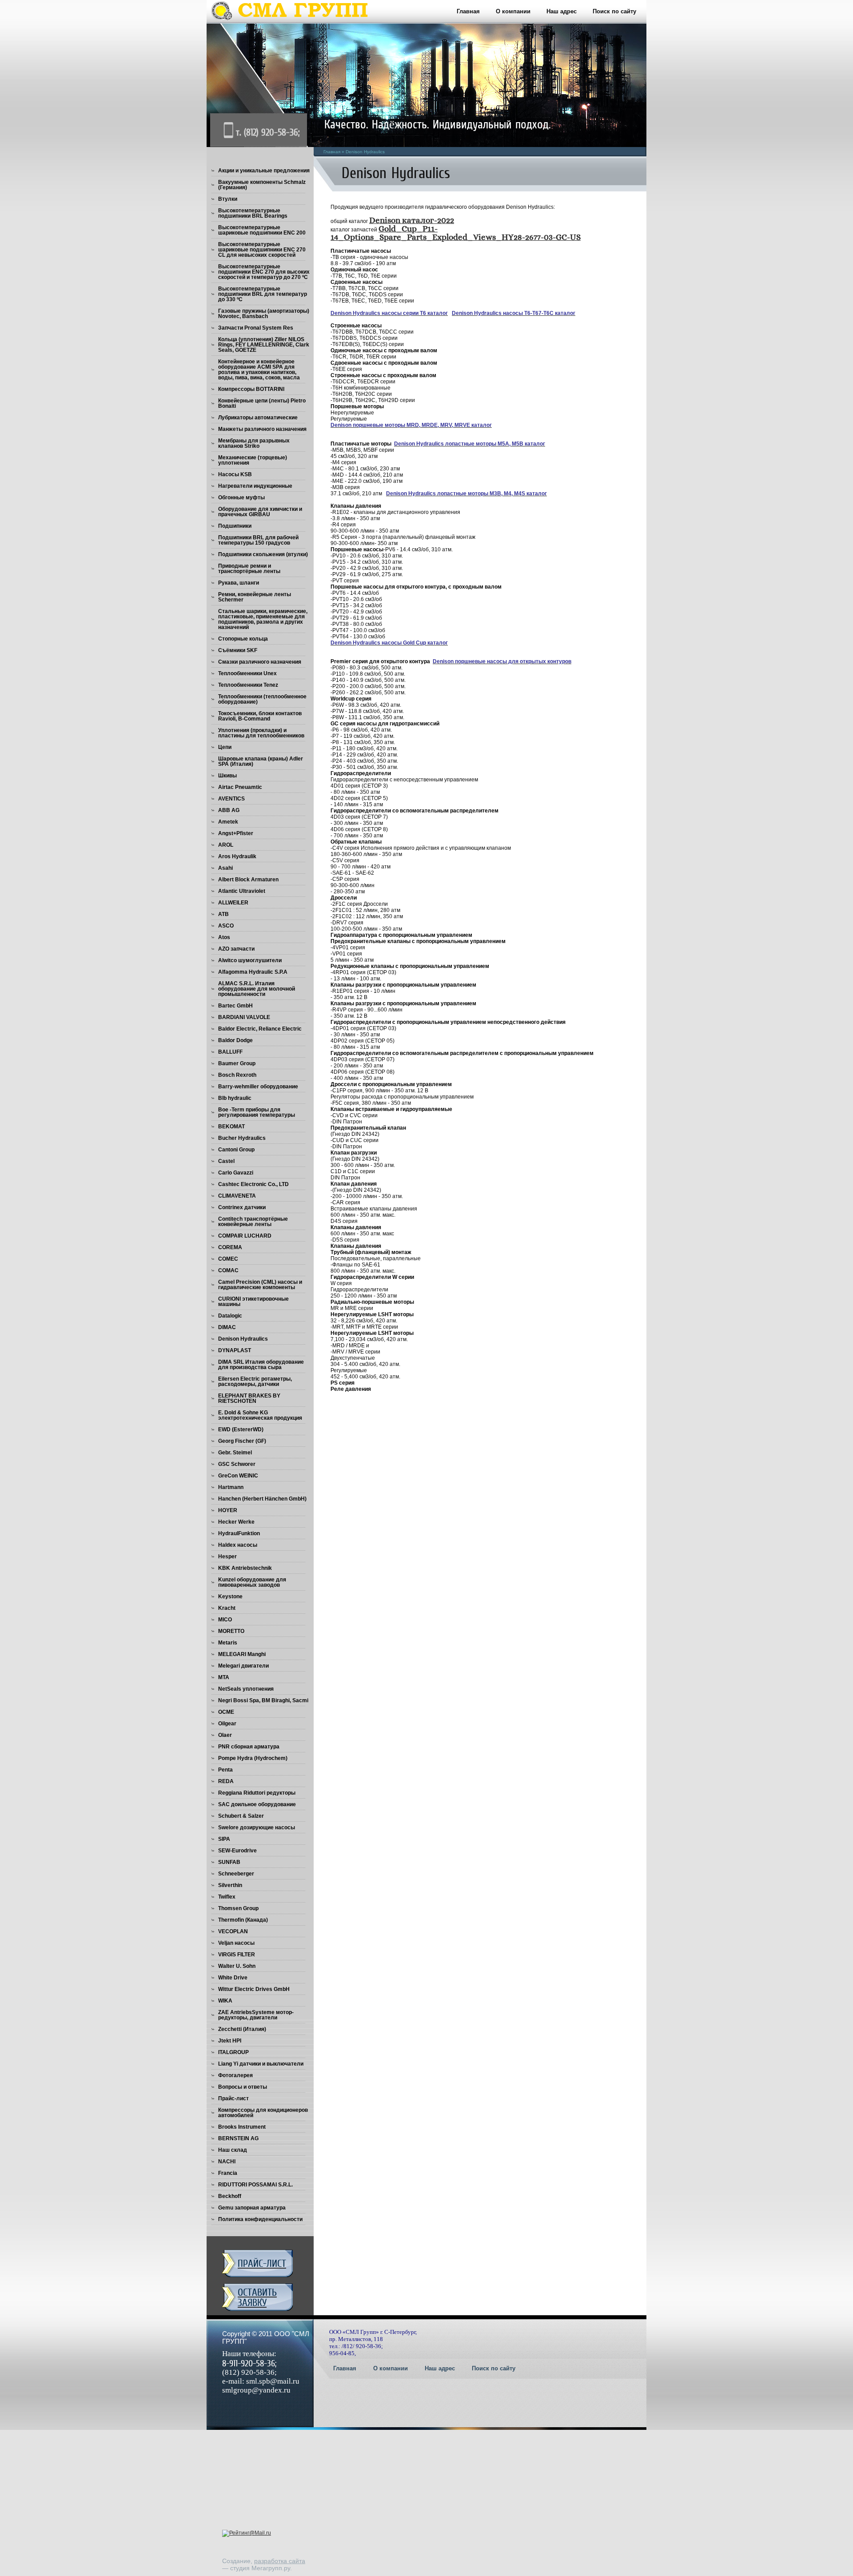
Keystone (230, 1597)
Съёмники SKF (238, 650)
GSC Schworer (237, 1464)
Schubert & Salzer (241, 1816)
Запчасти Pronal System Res (256, 328)
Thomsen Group (238, 1908)
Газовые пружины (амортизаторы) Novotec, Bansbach (264, 314)
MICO (225, 1620)
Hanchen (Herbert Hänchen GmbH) (262, 1499)
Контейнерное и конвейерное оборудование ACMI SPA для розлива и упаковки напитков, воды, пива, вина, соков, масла (259, 370)
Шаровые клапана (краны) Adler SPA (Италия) (261, 761)
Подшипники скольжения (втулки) (263, 554)
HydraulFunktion (239, 1533)
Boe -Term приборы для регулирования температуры (257, 1112)
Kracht (227, 1608)
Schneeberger (236, 1874)
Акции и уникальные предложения (264, 171)
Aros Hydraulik (237, 856)
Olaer (225, 1735)
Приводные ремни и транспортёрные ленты (249, 569)
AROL (226, 845)
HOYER (228, 1510)
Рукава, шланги (239, 583)
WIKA (225, 2001)
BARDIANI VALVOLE (244, 1017)
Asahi (225, 868)
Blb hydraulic (235, 1098)
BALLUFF (230, 1052)
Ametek (228, 822)
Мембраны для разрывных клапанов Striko (254, 443)
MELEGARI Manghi (242, 1654)
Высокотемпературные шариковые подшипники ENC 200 (262, 230)
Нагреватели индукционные (255, 486)
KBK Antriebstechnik (245, 1568)
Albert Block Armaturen (248, 880)
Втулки (228, 199)
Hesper (227, 1557)
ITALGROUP (233, 2052)
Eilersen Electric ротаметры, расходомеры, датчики (255, 1382)
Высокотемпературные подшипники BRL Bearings (253, 213)
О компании (513, 11)
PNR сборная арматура (249, 1747)
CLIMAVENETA (237, 1196)
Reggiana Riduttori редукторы (257, 1793)
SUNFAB (229, 1862)
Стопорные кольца (243, 639)
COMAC (228, 1270)
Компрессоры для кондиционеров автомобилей (263, 2113)
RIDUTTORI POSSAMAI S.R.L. (255, 2185)
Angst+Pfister (236, 833)
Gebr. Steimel (235, 1453)
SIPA (224, 1839)
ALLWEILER (233, 903)
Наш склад (233, 2150)
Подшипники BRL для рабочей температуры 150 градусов (258, 540)
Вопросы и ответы (243, 2087)
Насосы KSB (235, 474)
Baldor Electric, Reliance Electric (260, 1029)
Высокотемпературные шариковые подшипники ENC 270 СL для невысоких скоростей (262, 250)
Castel (226, 1161)
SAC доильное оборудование (257, 1804)
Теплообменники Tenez (248, 685)
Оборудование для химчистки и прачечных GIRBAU (260, 512)
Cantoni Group (236, 1150)
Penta (225, 1770)
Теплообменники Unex (247, 673)
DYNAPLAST (235, 1350)
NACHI (227, 2162)
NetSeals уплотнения (246, 1689)
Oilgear (227, 1724)
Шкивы (227, 776)
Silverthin (230, 1885)
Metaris (228, 1643)
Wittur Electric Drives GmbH (254, 1989)
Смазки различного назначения (260, 662)
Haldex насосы (238, 1545)
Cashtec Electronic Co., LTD (253, 1184)
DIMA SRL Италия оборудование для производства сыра (261, 1365)
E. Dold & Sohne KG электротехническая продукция (260, 1415)
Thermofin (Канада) (243, 1920)
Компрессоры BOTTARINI (251, 389)
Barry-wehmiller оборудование (258, 1087)
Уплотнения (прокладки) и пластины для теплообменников (261, 733)
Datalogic (230, 1316)
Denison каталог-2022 (412, 221)
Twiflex (227, 1897)
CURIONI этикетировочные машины (253, 1302)
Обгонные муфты (241, 498)
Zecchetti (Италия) (242, 2029)
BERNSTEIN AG (238, 2138)
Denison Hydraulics (243, 1339)
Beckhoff (230, 2196)
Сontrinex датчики (242, 1207)
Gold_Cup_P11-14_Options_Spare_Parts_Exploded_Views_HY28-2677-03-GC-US (456, 233)
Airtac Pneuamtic (240, 787)
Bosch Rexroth (237, 1075)
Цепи (225, 747)
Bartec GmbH (235, 1006)
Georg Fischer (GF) (242, 1441)
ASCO (226, 926)
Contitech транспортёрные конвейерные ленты (253, 1222)
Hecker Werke (236, 1522)
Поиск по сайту (614, 11)
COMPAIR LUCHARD (245, 1236)
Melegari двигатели (243, 1666)
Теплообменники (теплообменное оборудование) (262, 699)
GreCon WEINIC (238, 1476)
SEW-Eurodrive (237, 1851)
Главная (468, 11)
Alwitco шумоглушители (250, 960)
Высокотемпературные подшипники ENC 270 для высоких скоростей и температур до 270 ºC (264, 272)
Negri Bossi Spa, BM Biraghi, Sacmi (263, 1700)
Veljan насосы (236, 1943)
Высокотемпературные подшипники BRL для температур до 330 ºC (263, 294)
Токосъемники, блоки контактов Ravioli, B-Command (260, 716)
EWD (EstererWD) (241, 1429)
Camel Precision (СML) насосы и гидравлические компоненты (260, 1285)
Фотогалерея (235, 2075)
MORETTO (231, 1631)
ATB (223, 914)
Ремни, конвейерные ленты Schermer (255, 597)
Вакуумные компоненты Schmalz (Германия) (262, 185)
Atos (224, 937)
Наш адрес (562, 11)
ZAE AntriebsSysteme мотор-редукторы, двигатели (256, 2015)
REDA (226, 1781)
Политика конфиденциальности (260, 2219)
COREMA (230, 1247)
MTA (224, 1677)
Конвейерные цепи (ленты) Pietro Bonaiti (262, 403)
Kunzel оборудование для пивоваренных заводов (252, 1582)
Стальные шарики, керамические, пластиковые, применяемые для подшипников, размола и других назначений (263, 619)
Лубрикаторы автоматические (258, 418)
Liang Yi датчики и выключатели (261, 2064)
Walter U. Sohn (237, 1966)
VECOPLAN (233, 1931)
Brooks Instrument (242, 2127)
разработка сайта (280, 2561)
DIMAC (227, 1327)
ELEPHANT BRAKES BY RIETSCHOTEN (249, 1398)
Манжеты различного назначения (262, 429)
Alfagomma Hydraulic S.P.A (253, 972)
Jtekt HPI (230, 2041)
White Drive (233, 1978)
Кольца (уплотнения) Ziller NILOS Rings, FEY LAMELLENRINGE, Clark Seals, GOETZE (264, 345)
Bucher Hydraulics (242, 1138)
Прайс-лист (233, 2098)
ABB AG (229, 810)
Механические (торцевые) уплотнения (253, 460)
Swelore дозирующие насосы (257, 1827)
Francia (228, 2173)
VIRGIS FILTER (237, 1955)
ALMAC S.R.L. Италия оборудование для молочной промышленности (257, 989)
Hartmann (231, 1487)
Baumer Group (237, 1063)
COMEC (228, 1259)
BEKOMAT (231, 1127)
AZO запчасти (236, 949)
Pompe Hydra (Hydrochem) (253, 1758)
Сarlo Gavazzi (236, 1173)
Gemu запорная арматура (252, 2208)
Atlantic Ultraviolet (242, 891)
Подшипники (235, 526)
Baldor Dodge (235, 1040)
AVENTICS (231, 799)
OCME (226, 1712)
